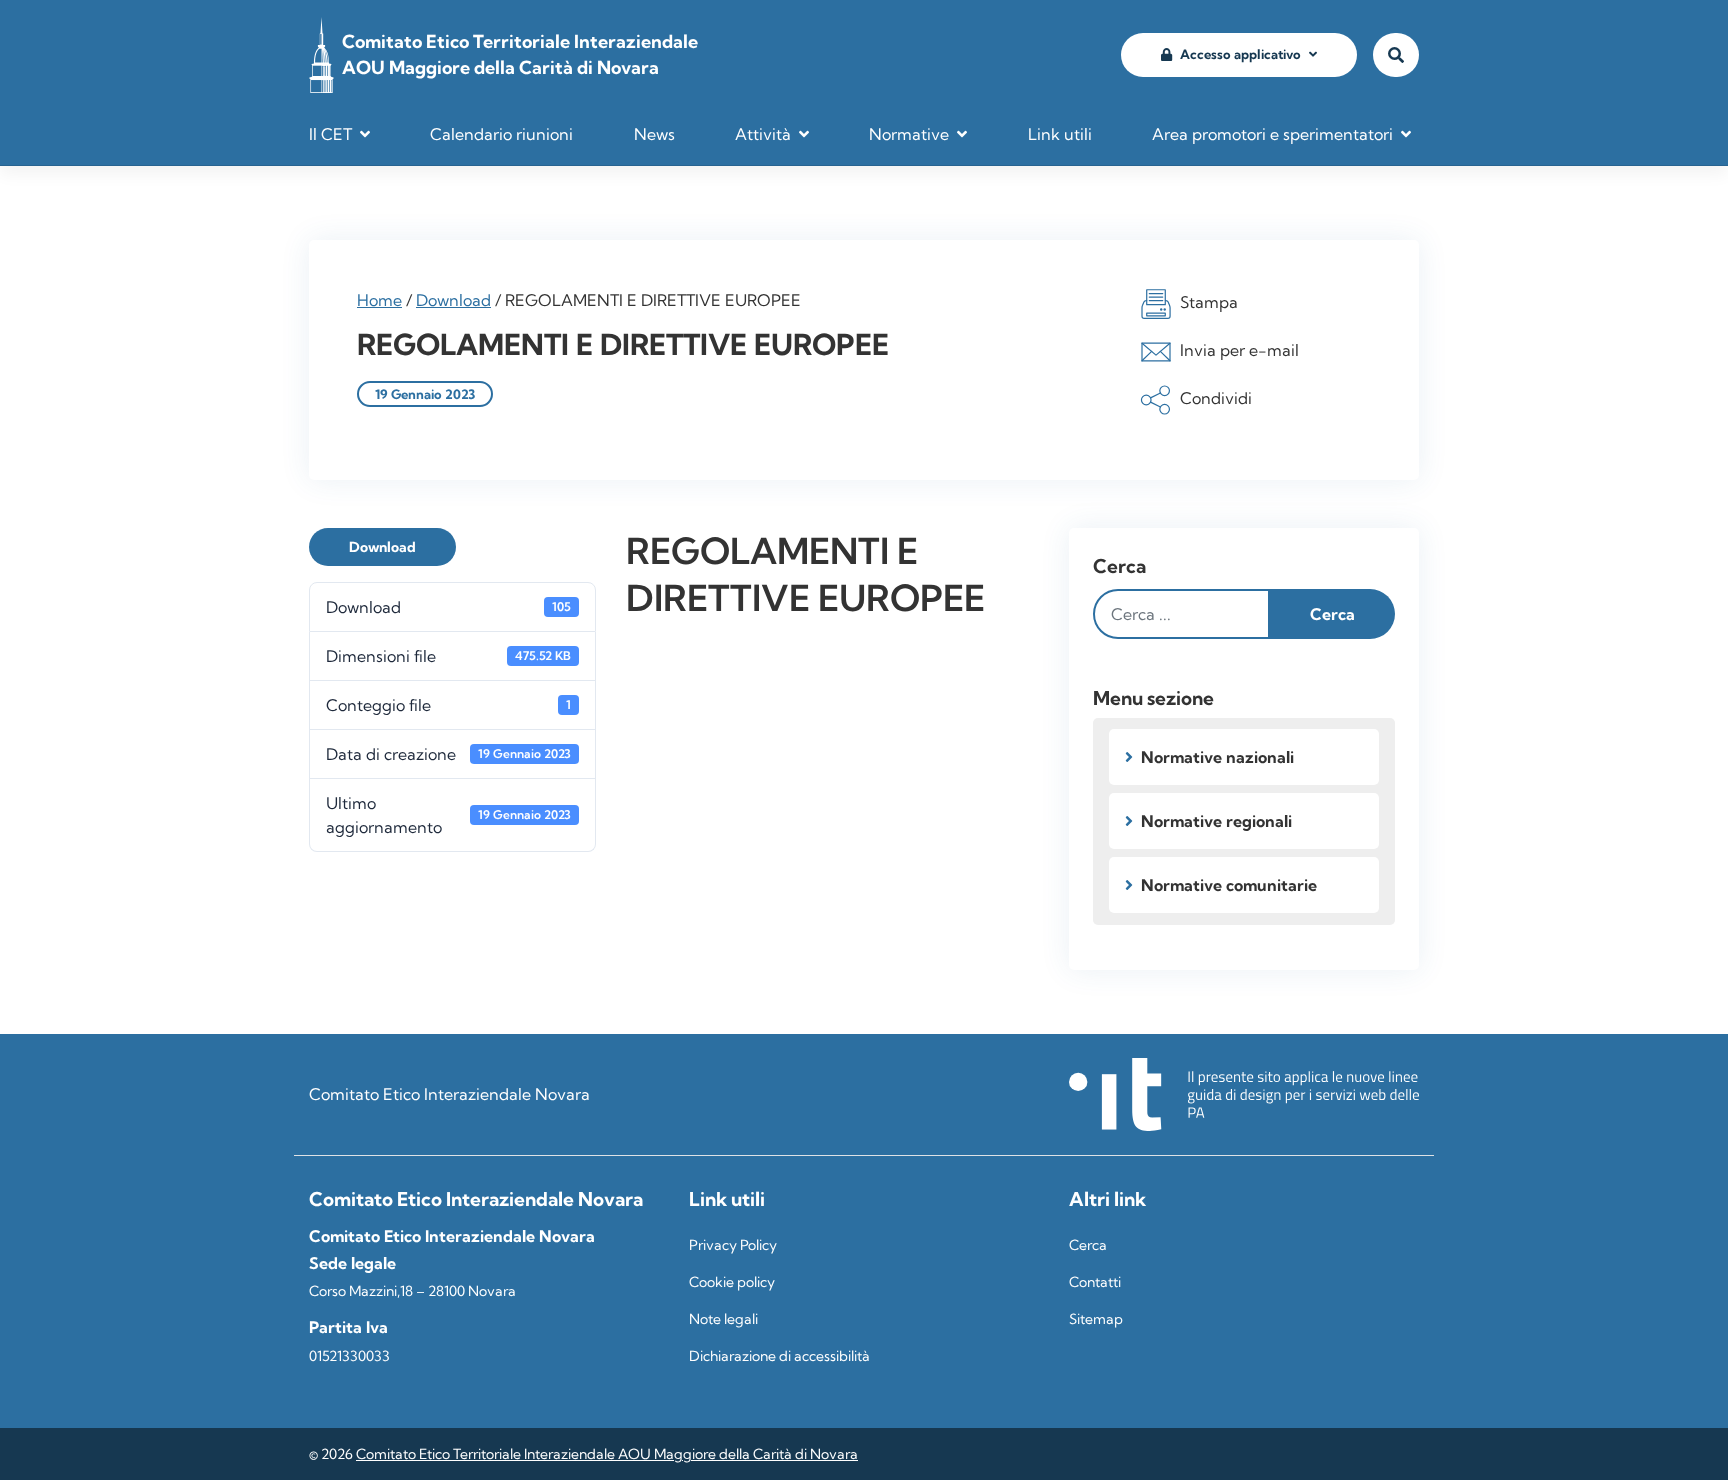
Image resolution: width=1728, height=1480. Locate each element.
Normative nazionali (1217, 757)
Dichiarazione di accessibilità (779, 1356)
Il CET (330, 134)
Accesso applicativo (1240, 54)
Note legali (723, 1319)
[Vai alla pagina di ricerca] (1396, 55)
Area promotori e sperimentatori (1272, 134)
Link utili (1060, 134)
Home (379, 300)
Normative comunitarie (1229, 885)
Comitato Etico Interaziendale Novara (449, 1094)
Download (453, 300)
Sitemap (1096, 1319)
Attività (763, 134)
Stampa (1209, 302)
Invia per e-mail (1239, 350)
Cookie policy (732, 1282)
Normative (909, 134)
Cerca (1119, 566)
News (654, 134)
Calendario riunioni (501, 134)
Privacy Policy (733, 1245)
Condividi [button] (1216, 398)
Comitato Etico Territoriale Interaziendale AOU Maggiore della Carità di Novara (607, 1454)
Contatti (1095, 1282)
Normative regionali (1216, 821)
